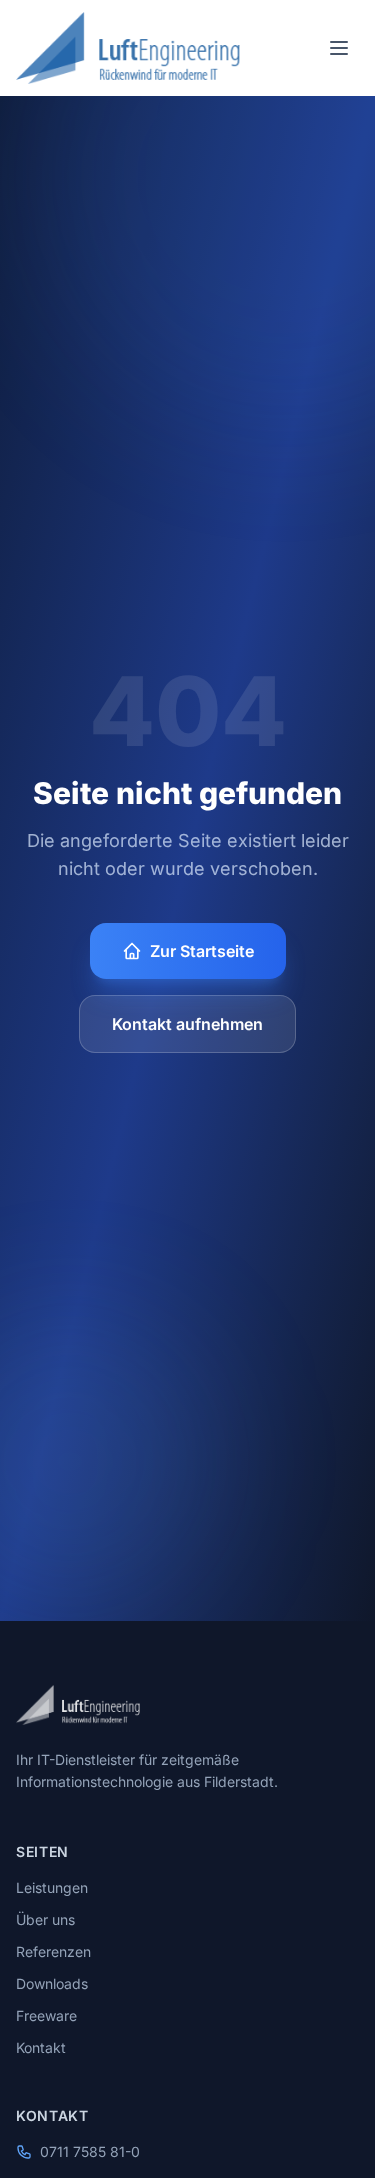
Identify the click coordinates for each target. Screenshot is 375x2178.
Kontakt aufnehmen (187, 1024)
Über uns (45, 1919)
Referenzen (53, 1951)
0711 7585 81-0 (90, 2151)
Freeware (46, 2015)
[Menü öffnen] (339, 48)
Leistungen (52, 1887)
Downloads (52, 1983)
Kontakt (41, 2047)
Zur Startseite (202, 951)
